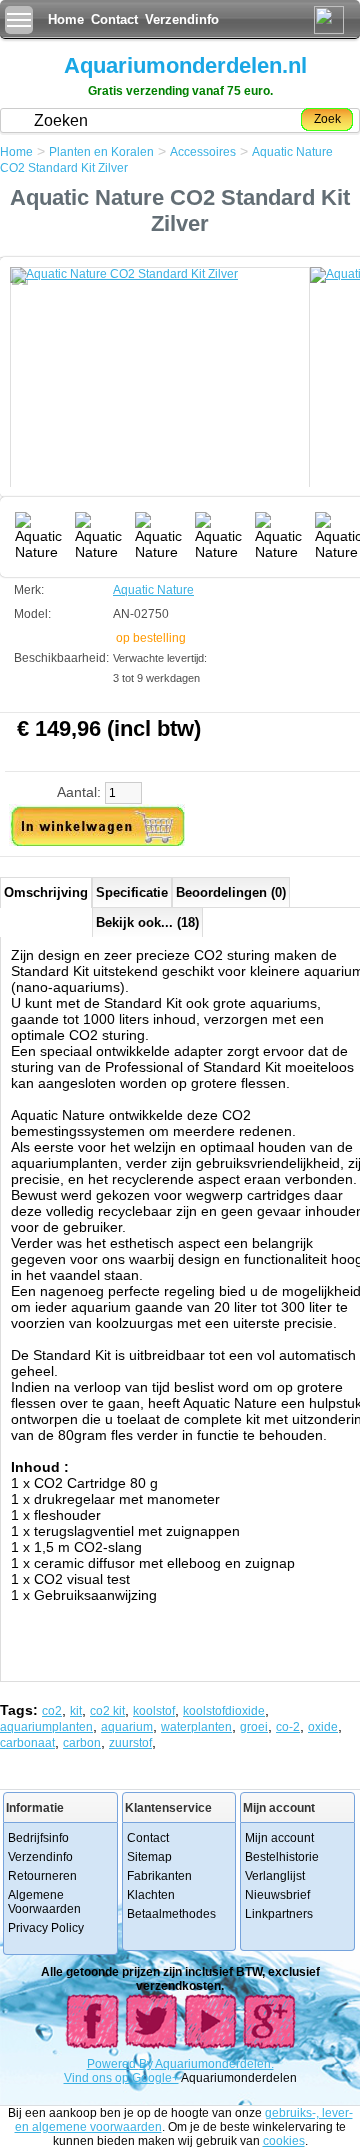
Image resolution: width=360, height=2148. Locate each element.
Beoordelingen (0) (231, 892)
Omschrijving (46, 892)
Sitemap (149, 1857)
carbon (82, 1743)
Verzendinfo (182, 19)
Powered (113, 2064)
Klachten (151, 1895)
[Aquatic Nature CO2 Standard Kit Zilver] (160, 387)
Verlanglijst (275, 1876)
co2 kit (107, 1711)
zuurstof (130, 1743)
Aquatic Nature (153, 590)
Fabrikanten (159, 1876)
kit (76, 1711)
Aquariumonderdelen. (214, 2064)
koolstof (154, 1711)
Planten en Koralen (101, 152)
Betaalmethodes (171, 1914)
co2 (52, 1711)
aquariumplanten (46, 1727)
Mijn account (279, 1838)
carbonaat (27, 1743)
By (147, 2064)
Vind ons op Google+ (121, 2078)
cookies (284, 2141)
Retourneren (42, 1876)
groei (254, 1727)
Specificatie (132, 892)
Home (66, 19)
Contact (114, 19)
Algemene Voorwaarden (44, 1902)
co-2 (288, 1727)
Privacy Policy (46, 1928)
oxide (323, 1727)
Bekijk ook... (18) (147, 922)
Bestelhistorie (282, 1857)
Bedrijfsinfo (38, 1838)
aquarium (127, 1727)
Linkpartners (279, 1914)
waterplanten (196, 1727)
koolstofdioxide (224, 1711)
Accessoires (203, 152)
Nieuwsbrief (277, 1895)
